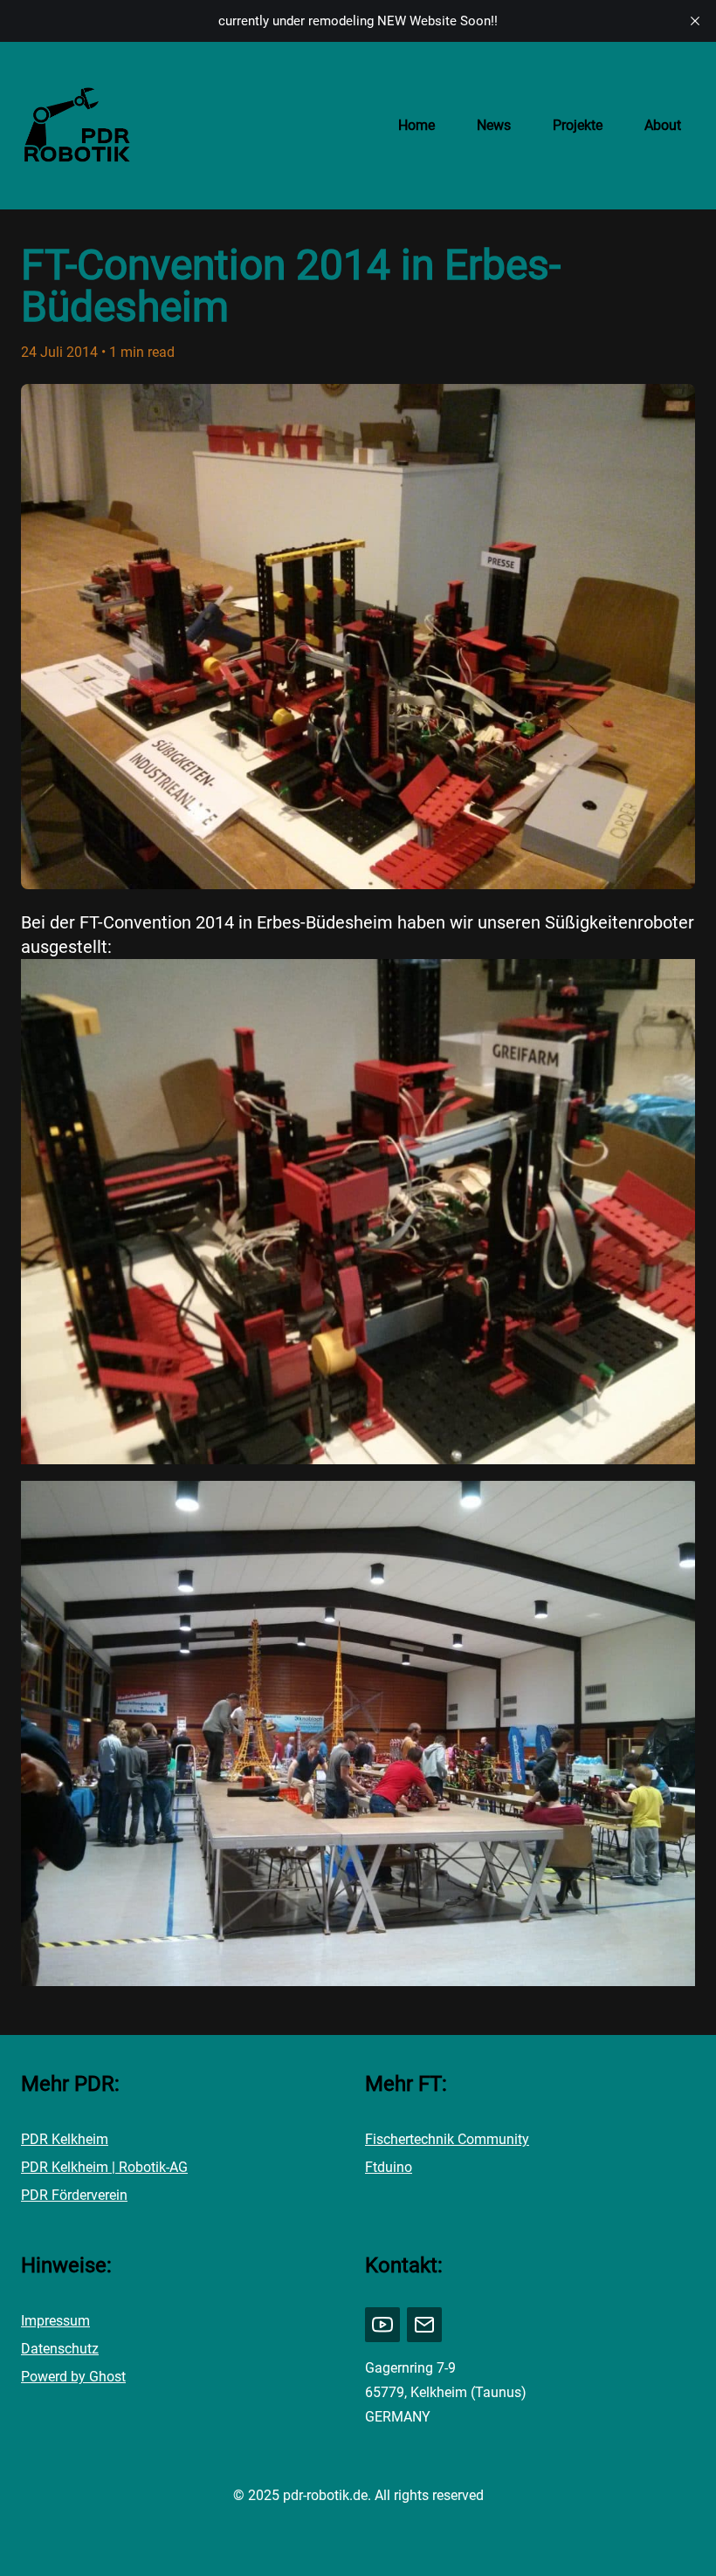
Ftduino (389, 2167)
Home (417, 125)
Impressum (55, 2321)
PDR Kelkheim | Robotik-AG (104, 2167)
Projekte (578, 125)
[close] (695, 21)
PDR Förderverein (74, 2195)
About (663, 125)
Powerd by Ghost (73, 2377)
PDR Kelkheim (65, 2139)
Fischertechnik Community (447, 2139)
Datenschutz (60, 2349)
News (494, 125)
